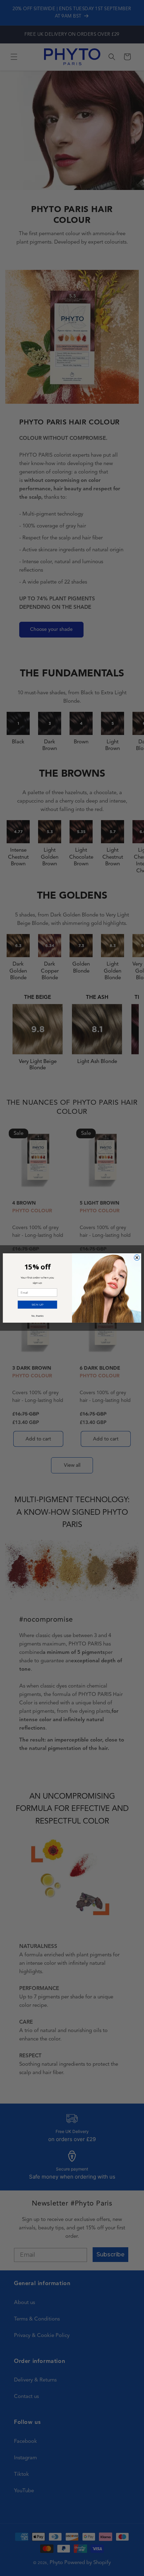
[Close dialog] (137, 1258)
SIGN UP (37, 1304)
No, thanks (38, 1316)
